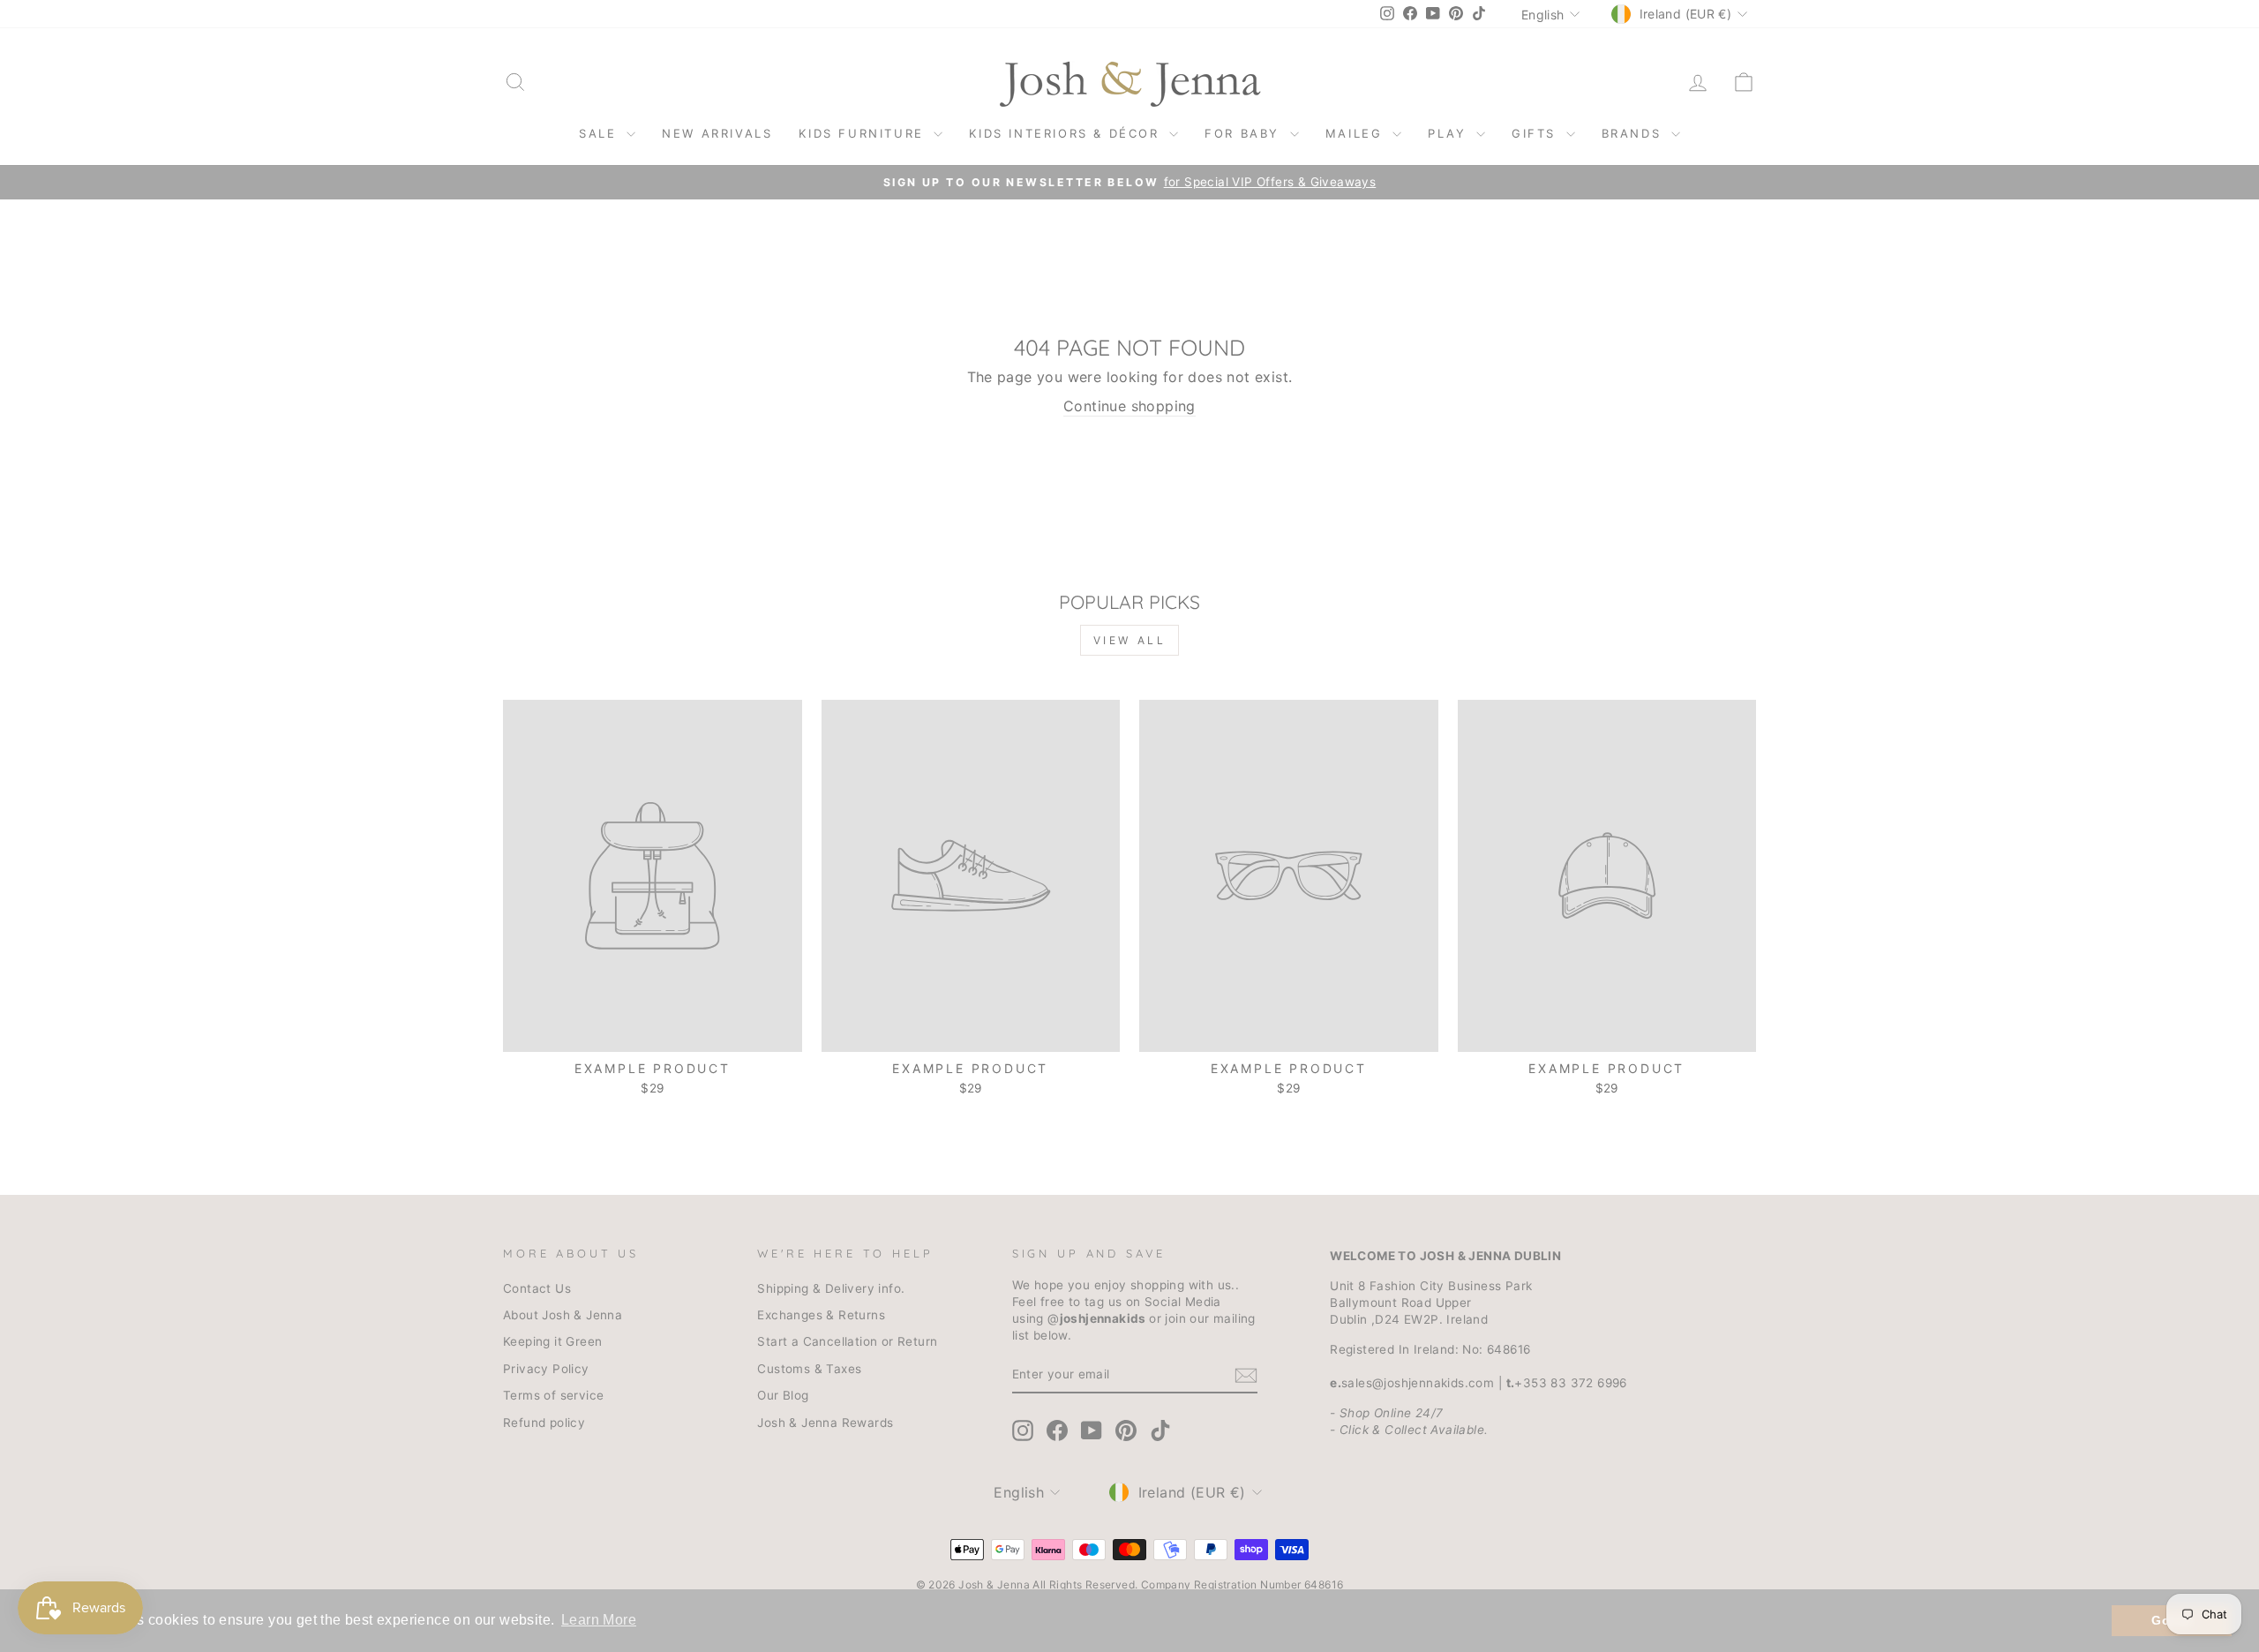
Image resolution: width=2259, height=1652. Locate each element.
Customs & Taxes (809, 1369)
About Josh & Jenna (563, 1315)
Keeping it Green (552, 1341)
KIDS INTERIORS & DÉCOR (1067, 133)
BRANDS (1634, 133)
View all (1130, 640)
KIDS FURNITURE (864, 133)
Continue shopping (1129, 406)
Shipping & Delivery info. (831, 1288)
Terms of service (553, 1395)
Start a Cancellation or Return (847, 1341)
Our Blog (783, 1395)
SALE (600, 133)
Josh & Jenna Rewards (825, 1423)
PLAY (1450, 133)
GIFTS (1537, 133)
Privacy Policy (546, 1369)
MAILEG (1357, 133)
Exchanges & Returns (821, 1315)
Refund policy (544, 1423)
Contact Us (537, 1288)
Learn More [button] (599, 1620)
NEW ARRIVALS (717, 133)
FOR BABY (1245, 133)
